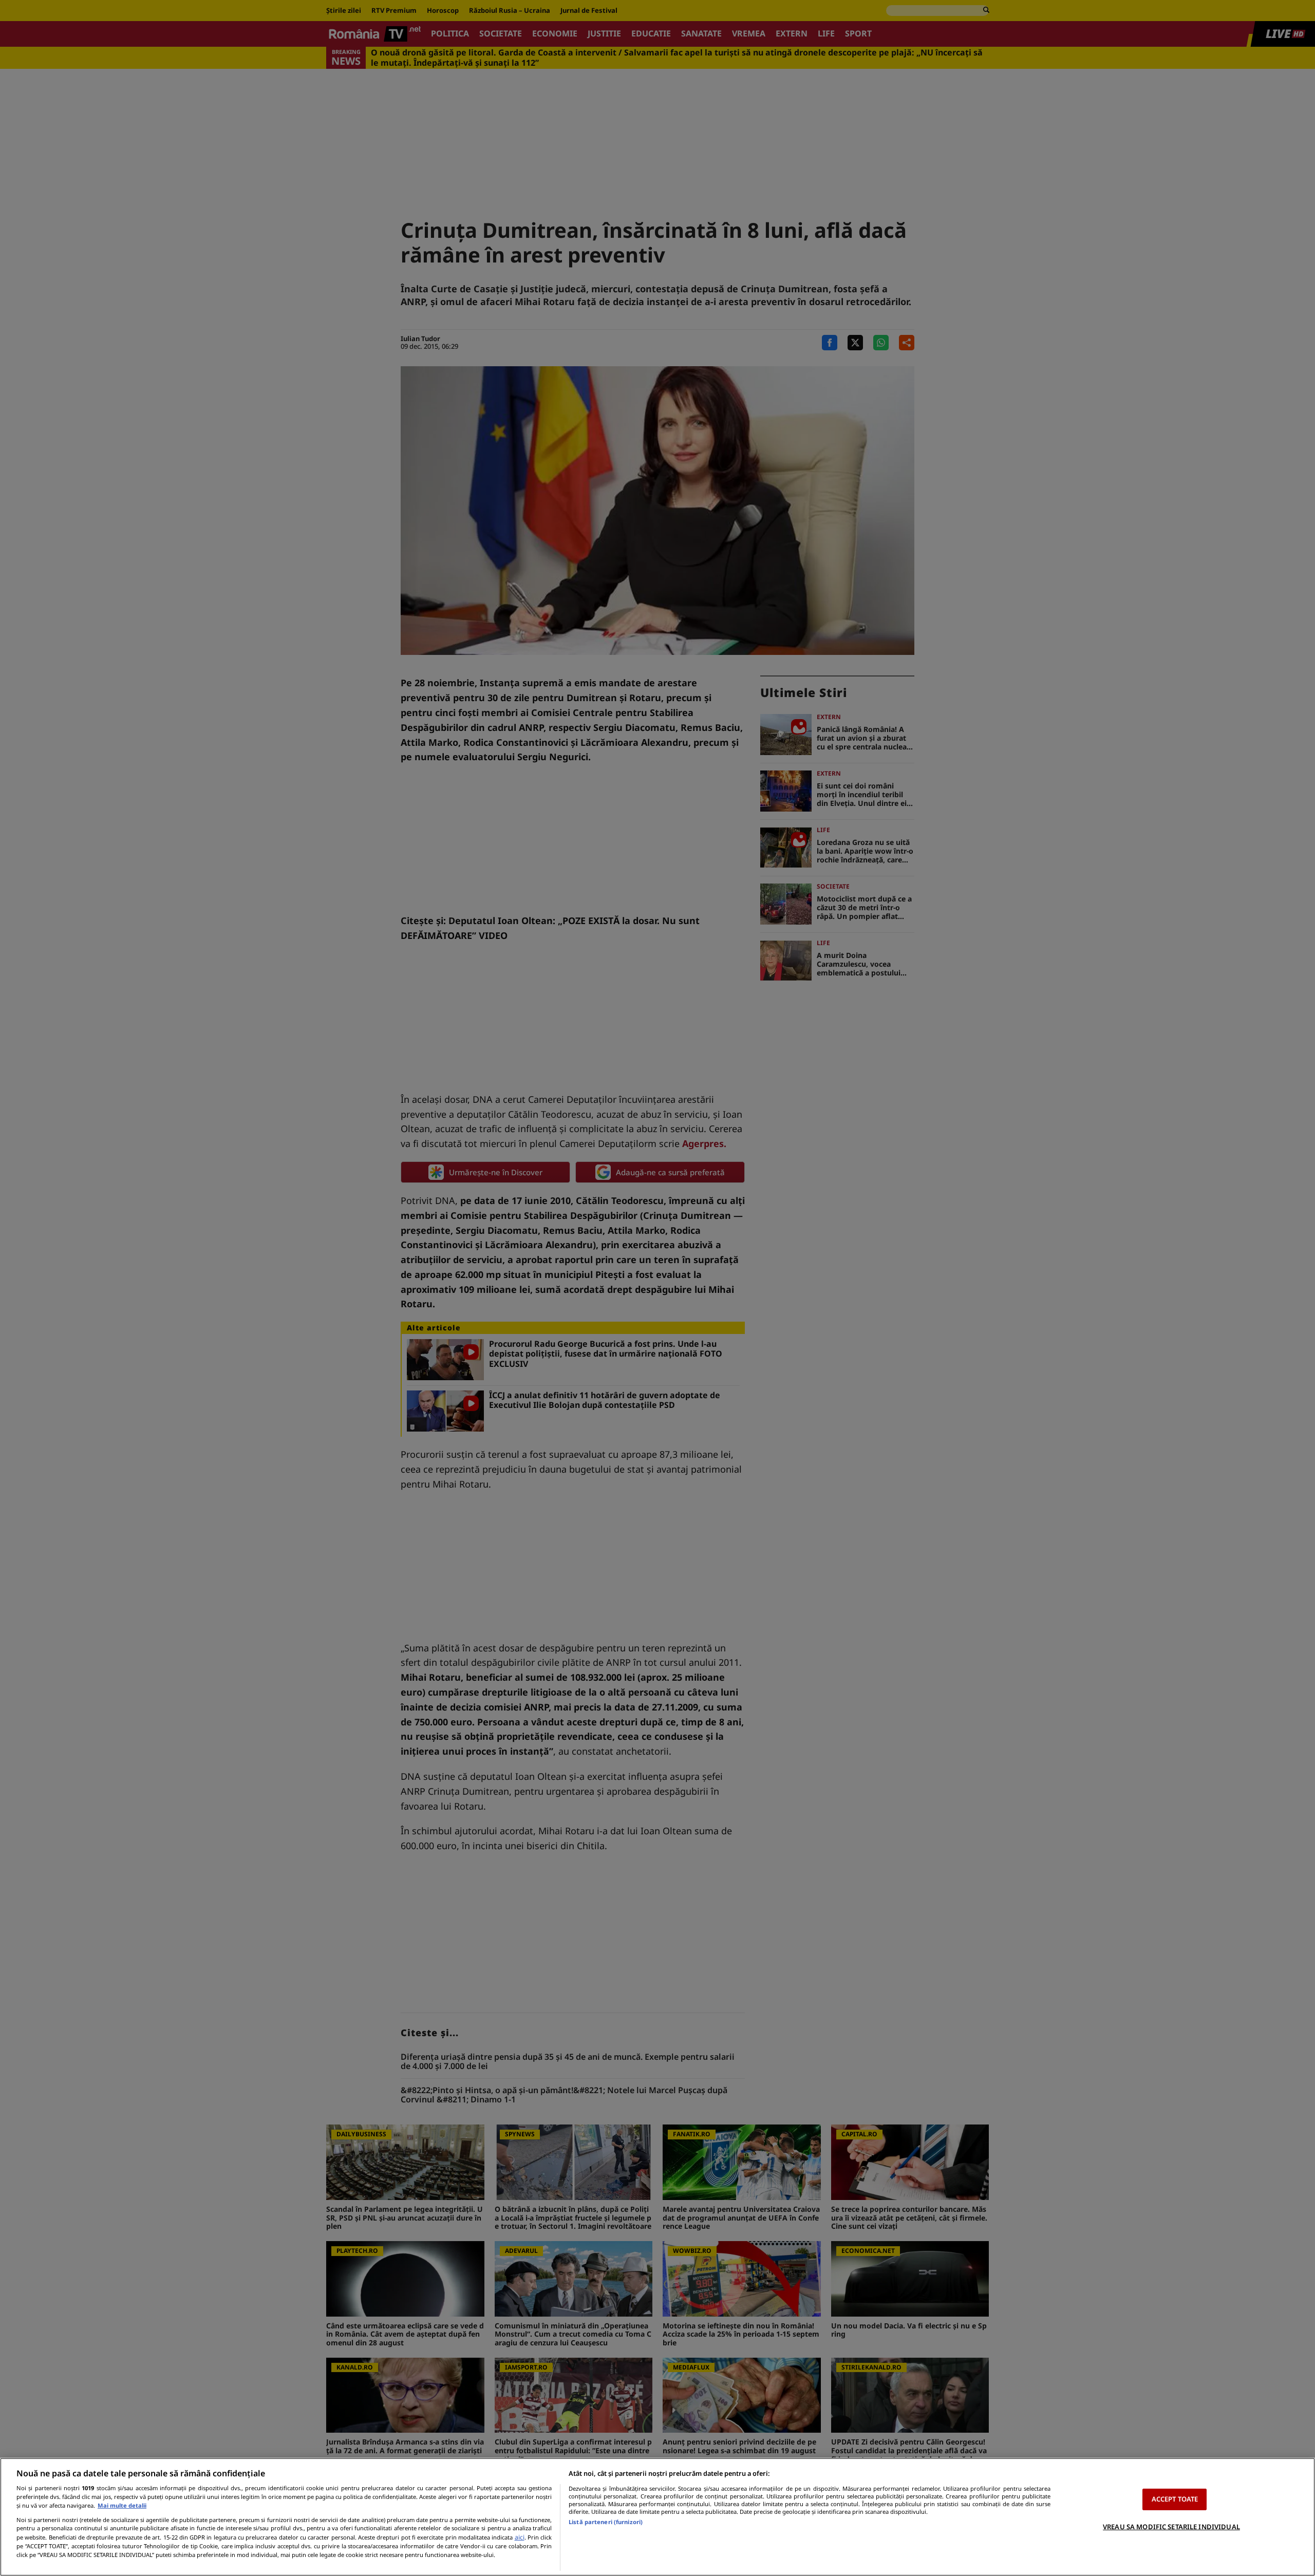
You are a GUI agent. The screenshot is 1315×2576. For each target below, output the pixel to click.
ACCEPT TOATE (1175, 2499)
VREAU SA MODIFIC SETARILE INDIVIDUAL (1171, 2527)
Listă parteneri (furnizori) (606, 2522)
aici (520, 2537)
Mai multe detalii (122, 2505)
